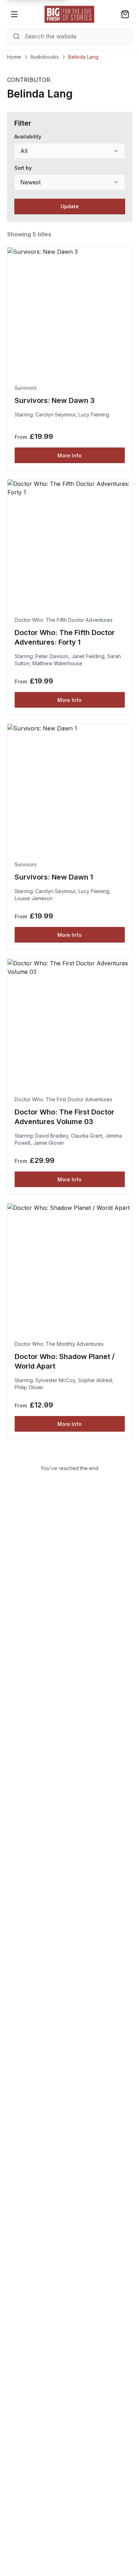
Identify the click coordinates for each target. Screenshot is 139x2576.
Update (70, 206)
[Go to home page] (69, 14)
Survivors (26, 388)
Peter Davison (52, 656)
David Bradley (52, 1136)
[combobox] (70, 151)
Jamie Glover (49, 1143)
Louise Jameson (34, 898)
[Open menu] (14, 14)
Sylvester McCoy (55, 1380)
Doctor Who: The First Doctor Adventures (63, 1099)
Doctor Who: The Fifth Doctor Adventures (64, 620)
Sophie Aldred (95, 1380)
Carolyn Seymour (55, 415)
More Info (69, 455)
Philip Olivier (29, 1387)
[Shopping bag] (125, 14)
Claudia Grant (87, 1136)
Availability (28, 137)
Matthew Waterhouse (57, 663)
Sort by (23, 168)
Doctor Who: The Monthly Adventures (59, 1344)
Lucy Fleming (94, 415)
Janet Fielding (88, 656)
